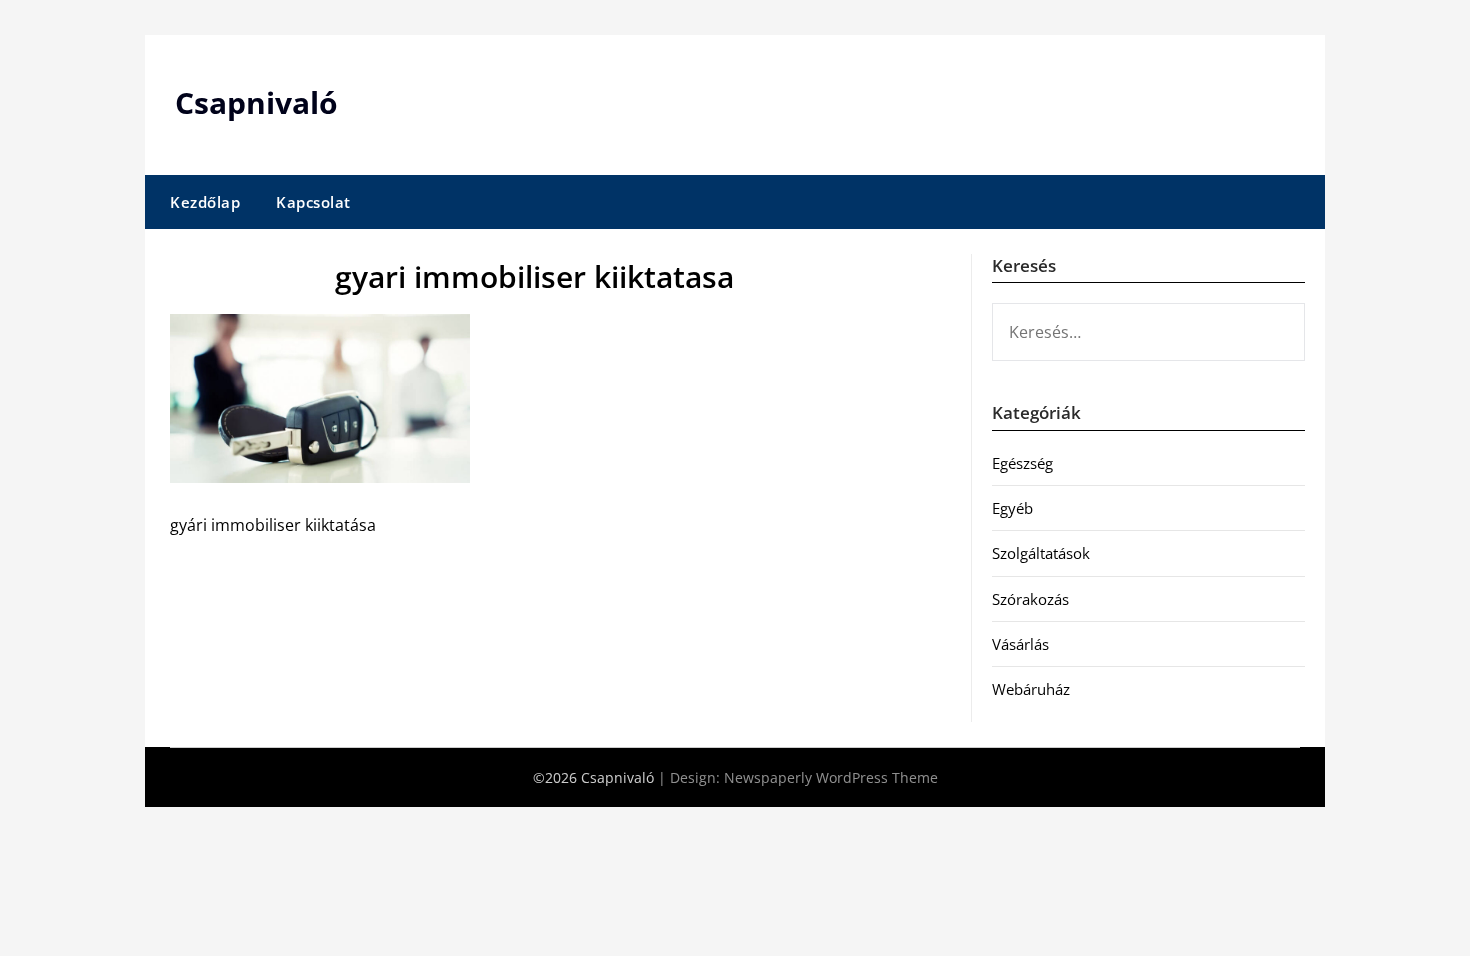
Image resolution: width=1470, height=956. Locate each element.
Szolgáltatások (1041, 553)
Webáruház (1031, 689)
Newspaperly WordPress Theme (831, 777)
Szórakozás (1030, 599)
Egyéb (1012, 508)
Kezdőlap (205, 202)
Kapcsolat (313, 202)
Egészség (1022, 463)
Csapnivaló (256, 102)
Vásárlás (1020, 644)
